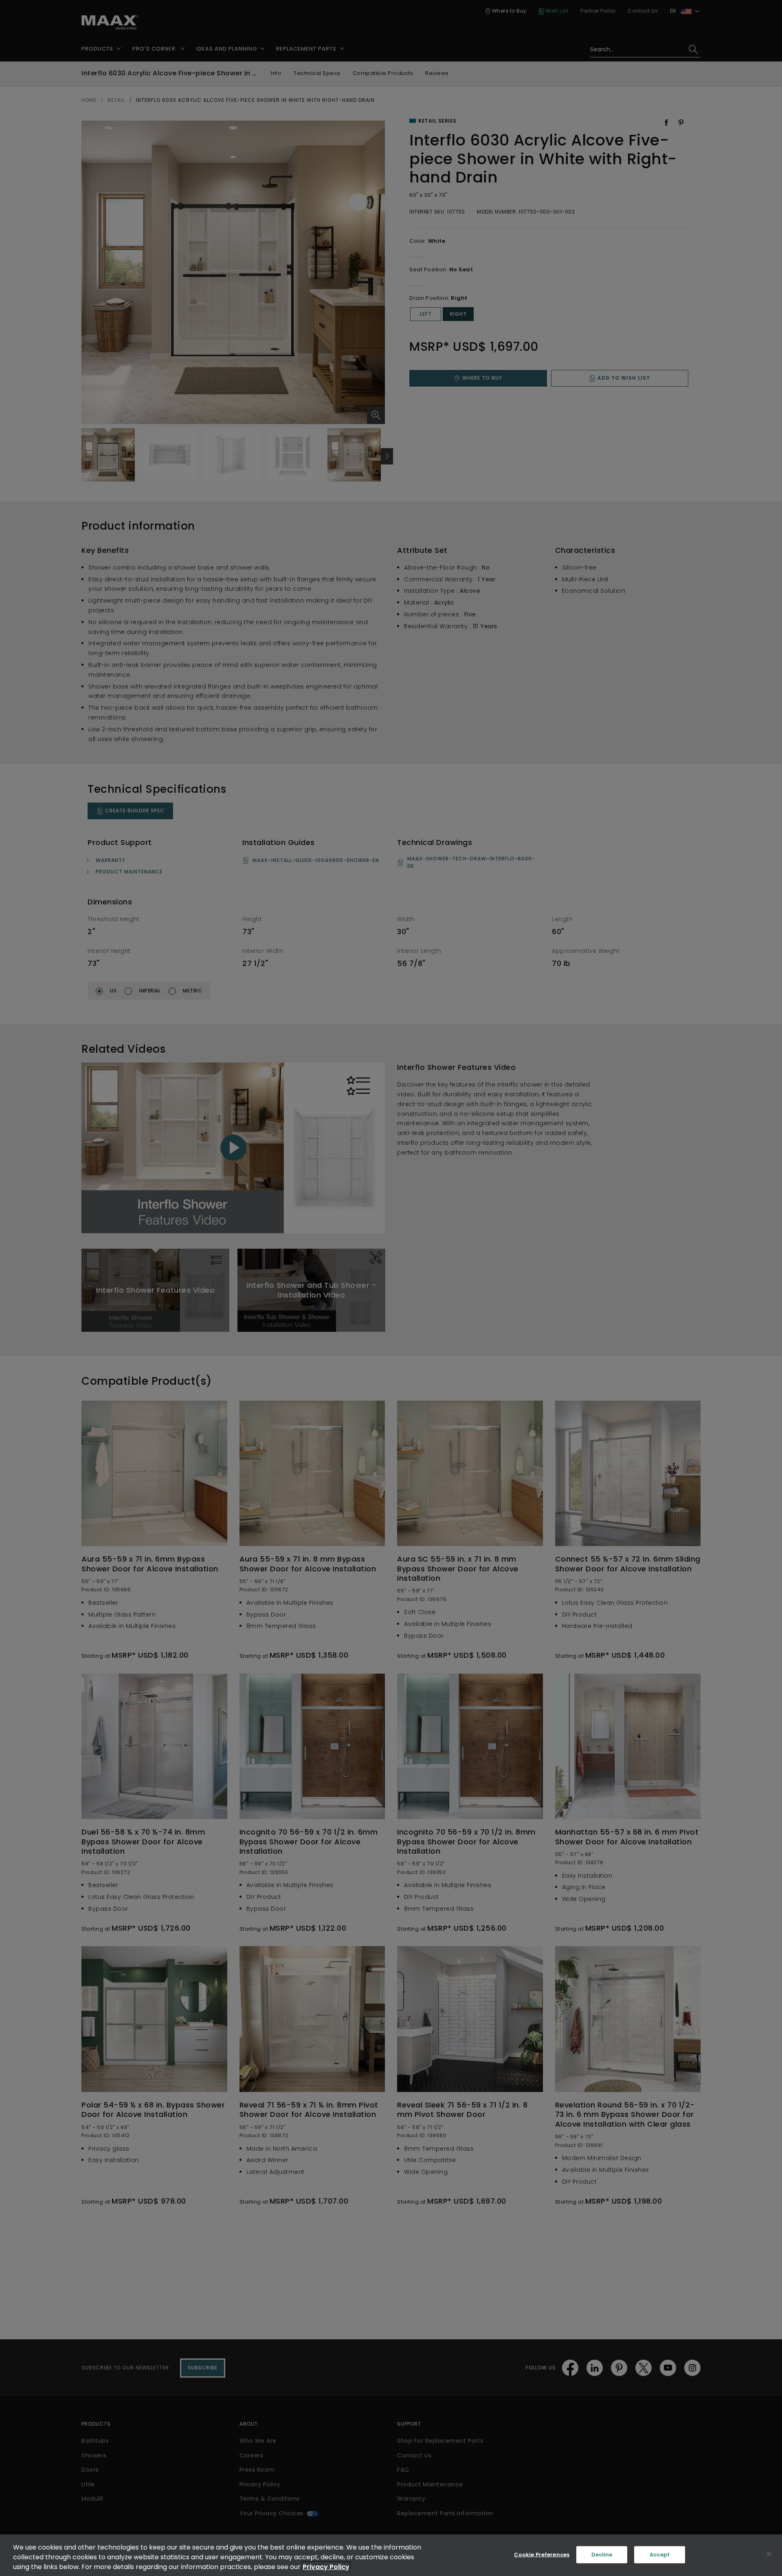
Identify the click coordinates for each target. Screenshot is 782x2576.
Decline (602, 2555)
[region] (391, 2555)
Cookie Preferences (542, 2555)
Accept (660, 2555)
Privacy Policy (326, 2567)
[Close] (769, 2554)
